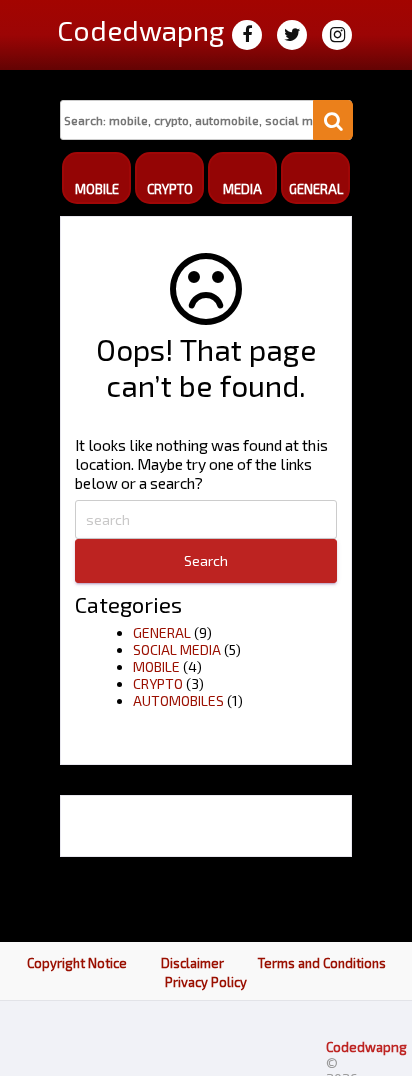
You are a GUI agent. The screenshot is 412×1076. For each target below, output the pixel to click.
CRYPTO (158, 683)
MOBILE (156, 666)
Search (206, 560)
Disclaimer (192, 963)
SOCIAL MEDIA (177, 649)
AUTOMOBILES (178, 700)
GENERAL (162, 632)
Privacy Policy (206, 982)
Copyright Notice (77, 963)
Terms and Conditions (322, 963)
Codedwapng (366, 1047)
